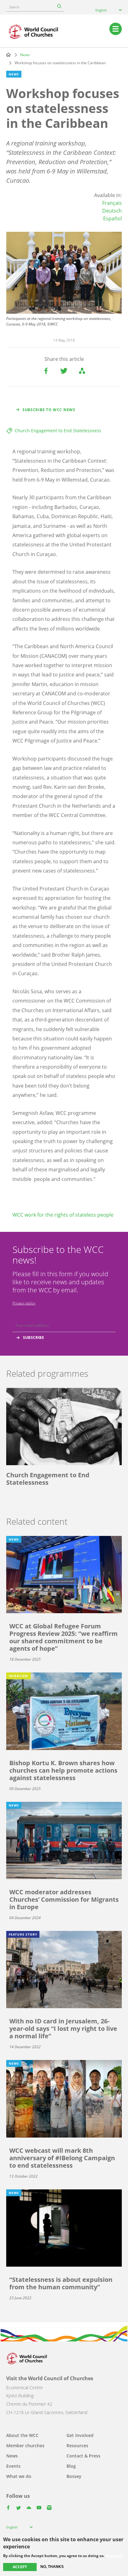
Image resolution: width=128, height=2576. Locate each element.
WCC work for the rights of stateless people (63, 1215)
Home (8, 55)
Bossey (74, 2476)
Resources (77, 2446)
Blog (71, 2466)
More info (114, 2556)
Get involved (80, 2435)
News (25, 55)
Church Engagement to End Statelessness (58, 431)
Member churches (25, 2446)
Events (13, 2466)
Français (112, 203)
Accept (20, 2567)
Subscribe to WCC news (49, 410)
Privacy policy (24, 1303)
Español (112, 218)
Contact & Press (83, 2456)
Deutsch (112, 211)
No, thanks (52, 2567)
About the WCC (22, 2435)
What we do (19, 2476)
